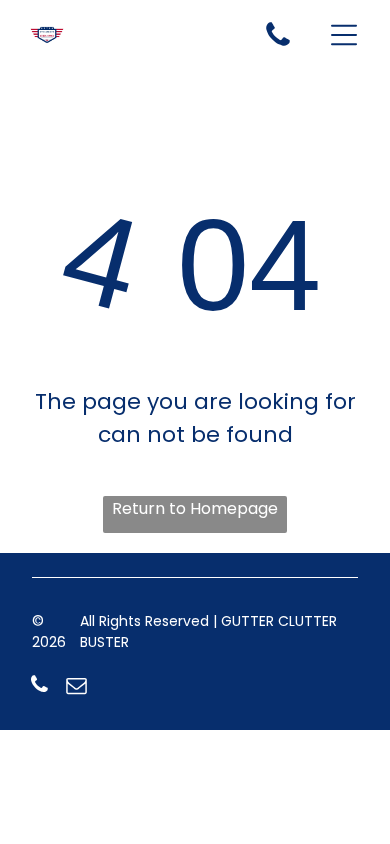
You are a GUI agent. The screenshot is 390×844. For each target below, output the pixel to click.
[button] (344, 35)
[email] (77, 687)
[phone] (40, 687)
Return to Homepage (195, 508)
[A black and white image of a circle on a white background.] (278, 44)
